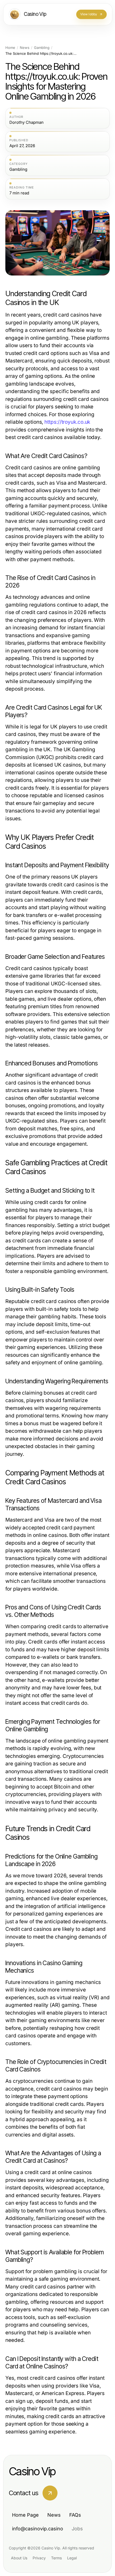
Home (10, 48)
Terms (56, 2558)
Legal (72, 2558)
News (25, 48)
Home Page (25, 2515)
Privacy (39, 2558)
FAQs (75, 2515)
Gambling (42, 48)
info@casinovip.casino (38, 2529)
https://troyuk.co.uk (67, 422)
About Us (19, 2558)
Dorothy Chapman (26, 122)
